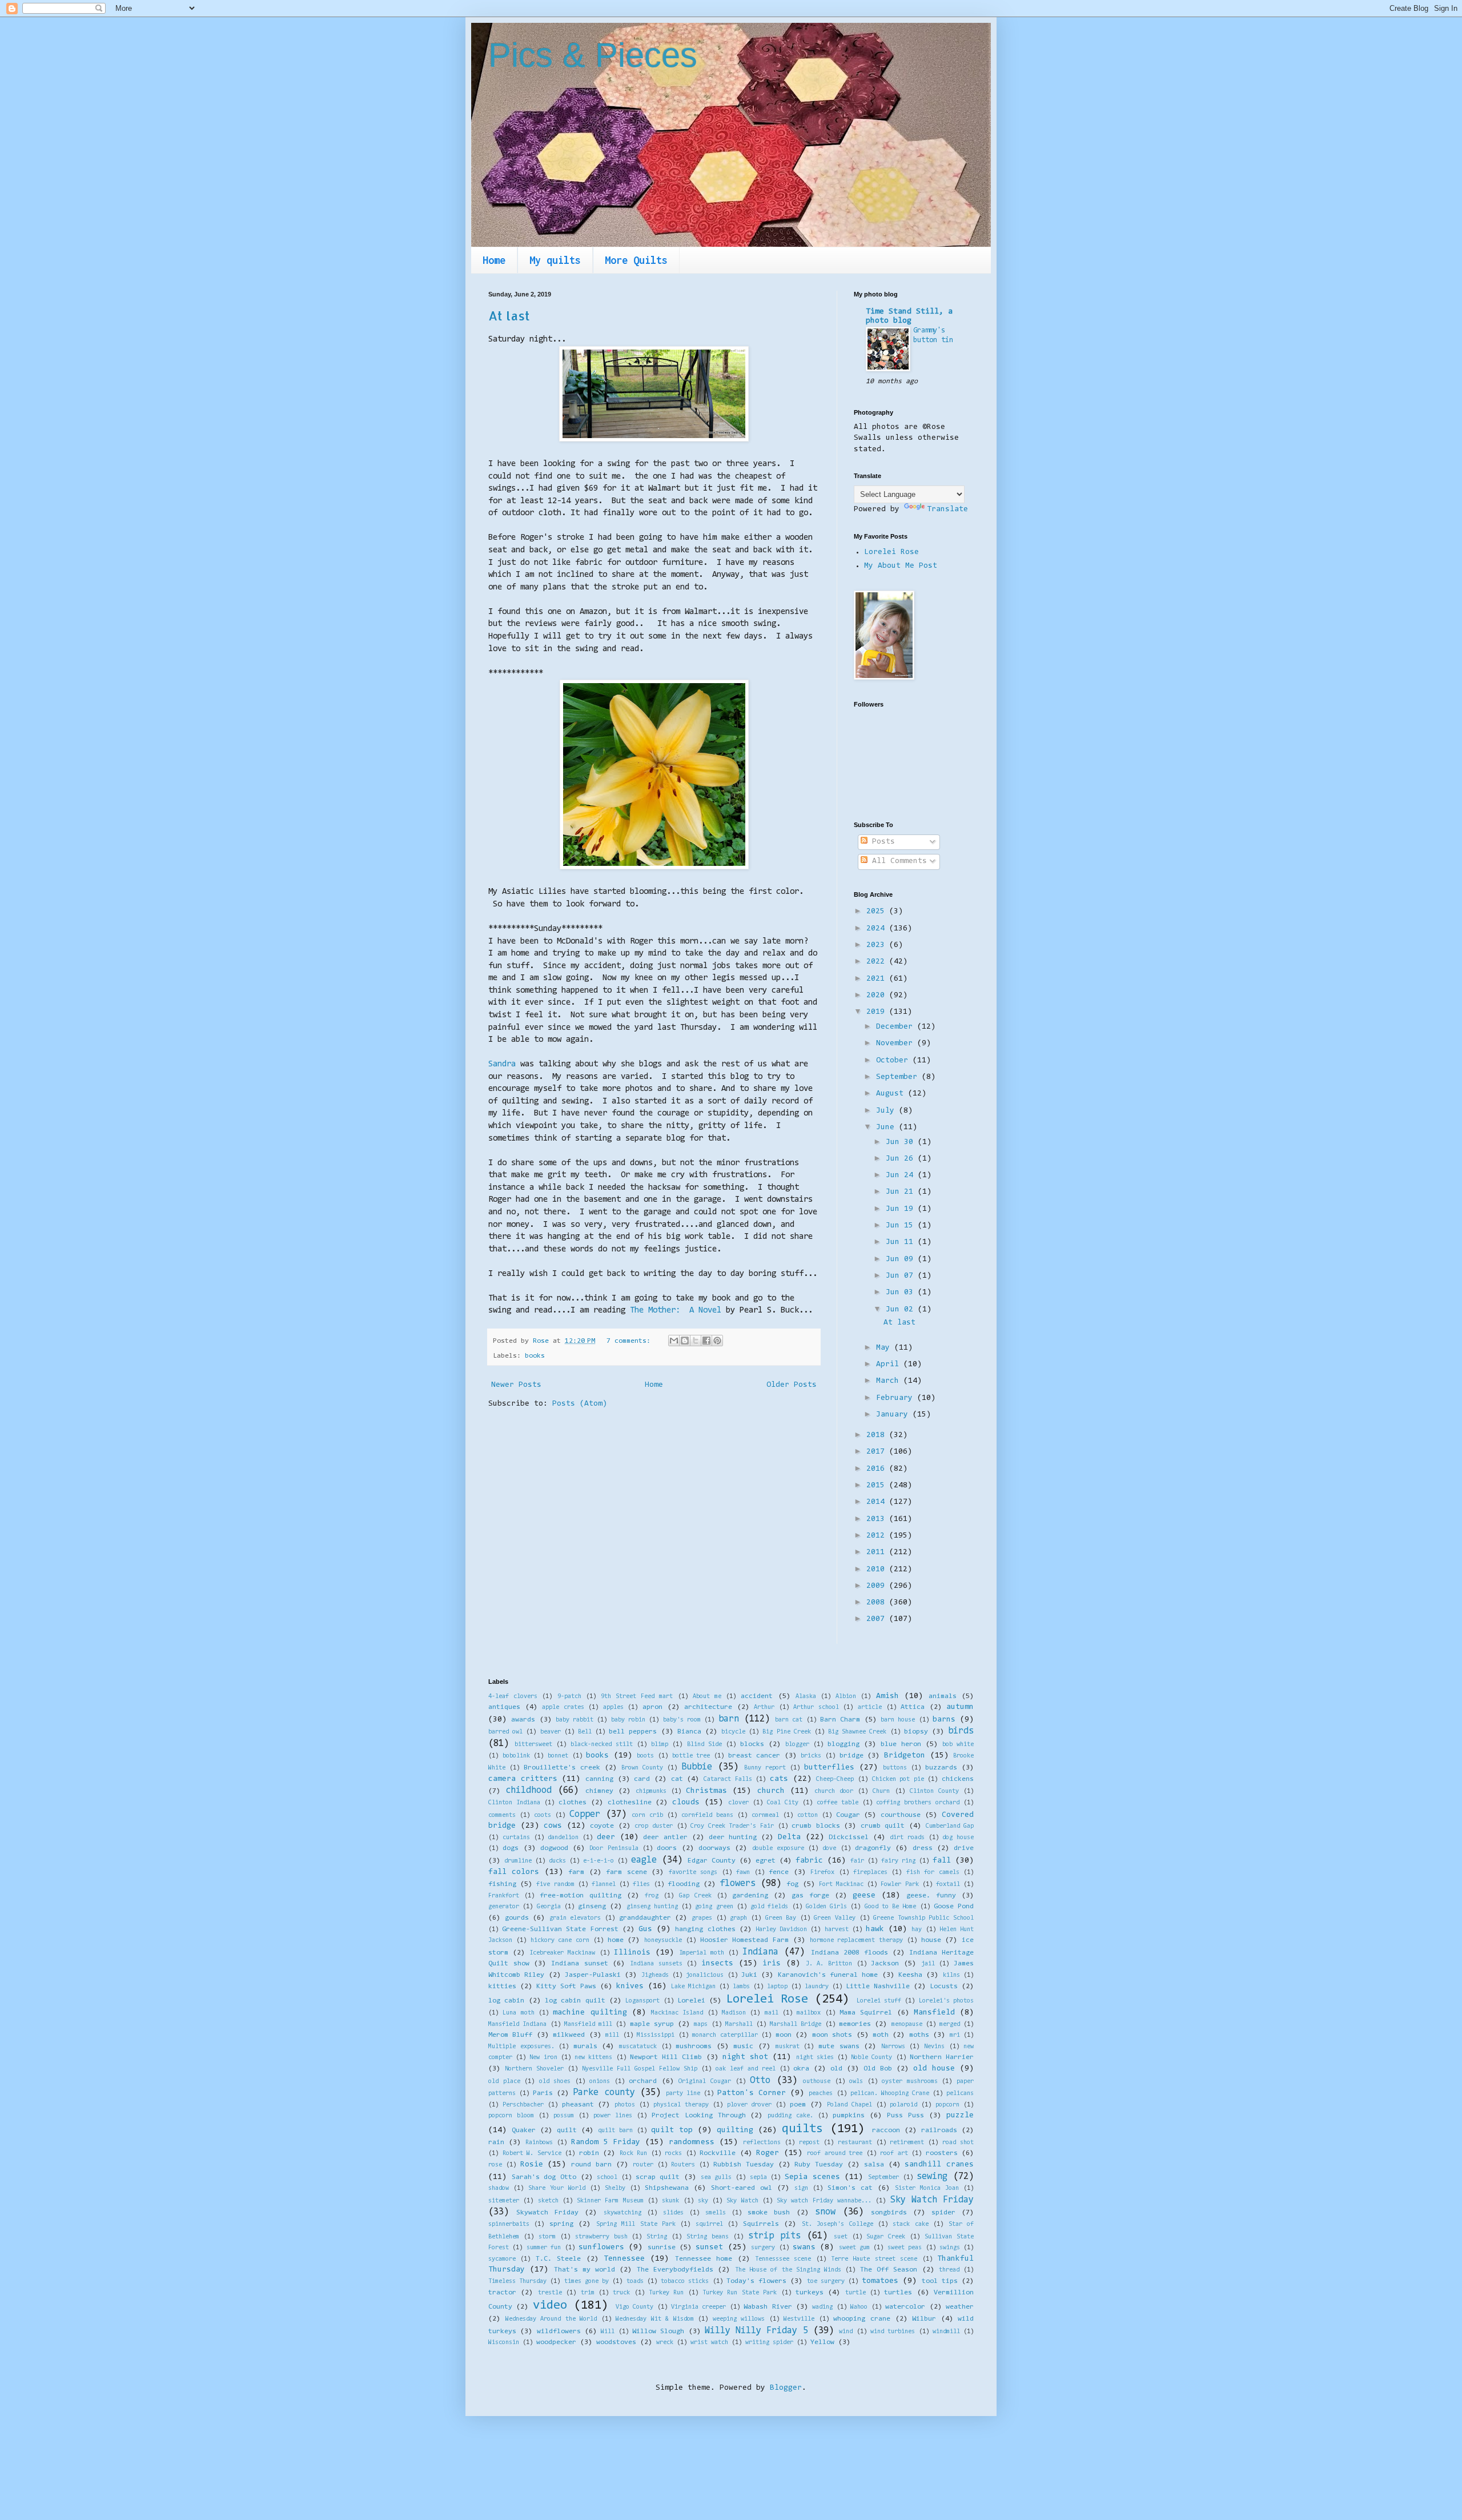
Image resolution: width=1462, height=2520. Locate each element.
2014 (878, 1502)
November (897, 1044)
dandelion (563, 1838)
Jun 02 (902, 1310)
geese (864, 1896)
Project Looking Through (699, 2116)
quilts (802, 2129)
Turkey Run (666, 2293)
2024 (878, 929)
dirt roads (907, 1838)
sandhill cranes (939, 2165)
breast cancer (754, 1756)
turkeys (810, 2293)
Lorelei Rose (891, 552)
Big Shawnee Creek (857, 1732)
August (892, 1094)
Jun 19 (902, 1209)
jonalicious (705, 1975)
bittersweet (533, 1745)
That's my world (585, 2270)
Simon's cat (850, 2188)
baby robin (628, 1720)
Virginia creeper (698, 2307)
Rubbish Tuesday (744, 2165)
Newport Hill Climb (666, 2057)
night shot (745, 2057)
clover (738, 1803)
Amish (887, 1696)
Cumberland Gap (950, 1826)
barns (944, 1720)
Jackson (885, 1964)
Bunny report (765, 1768)
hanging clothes (705, 1929)
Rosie (532, 2165)
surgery (763, 2248)
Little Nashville (878, 1987)
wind (846, 2332)
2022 (878, 962)
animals (943, 1696)
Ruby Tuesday (819, 2165)
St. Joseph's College (838, 2224)
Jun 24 (902, 1175)
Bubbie (697, 1767)
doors (667, 1848)
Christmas (706, 1791)
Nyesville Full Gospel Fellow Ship (640, 2069)
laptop (777, 1987)
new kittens (593, 2058)
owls (856, 2082)
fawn (743, 1873)
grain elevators (575, 1918)
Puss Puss (905, 2116)
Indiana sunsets (656, 1964)
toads (635, 2282)
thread (949, 2270)
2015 (878, 1486)
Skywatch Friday (547, 2213)
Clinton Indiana (514, 1803)
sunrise (662, 2248)
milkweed (569, 2035)
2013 (878, 1519)
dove (829, 1849)
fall (942, 1861)
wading (822, 2307)
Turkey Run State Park (740, 2293)
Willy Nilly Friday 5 (756, 2331)
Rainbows (539, 2143)
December (897, 1027)
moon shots (832, 2035)
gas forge (810, 1896)
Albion (846, 1697)
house (931, 1940)
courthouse (901, 1815)
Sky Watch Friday (932, 2200)
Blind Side (704, 1745)
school (607, 2178)
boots (645, 1756)
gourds (517, 1918)
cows (553, 1826)
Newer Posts (516, 1385)
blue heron (901, 1744)
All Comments (897, 861)
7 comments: (630, 1341)
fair (857, 1861)
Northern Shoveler (534, 2069)
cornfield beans (707, 1815)
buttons (895, 1768)
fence (779, 1872)
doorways (714, 1848)
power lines (613, 2116)
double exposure (778, 1849)
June (887, 1127)
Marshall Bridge (796, 2025)
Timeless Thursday (517, 2282)
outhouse (817, 2082)
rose (495, 2165)
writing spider (769, 2343)
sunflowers (601, 2248)
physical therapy (681, 2105)
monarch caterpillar (725, 2035)
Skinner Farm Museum (610, 2201)
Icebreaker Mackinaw (562, 1953)
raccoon (886, 2130)
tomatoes (880, 2281)
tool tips (940, 2281)
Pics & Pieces (593, 55)
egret (766, 1861)
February (897, 1398)
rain (496, 2142)
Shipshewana (667, 2188)
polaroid (903, 2105)
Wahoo (859, 2307)
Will (608, 2332)
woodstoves (616, 2342)
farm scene (626, 1872)
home (616, 1940)
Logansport (642, 2001)
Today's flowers (756, 2281)
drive (964, 1848)
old (836, 2069)
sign (801, 2188)
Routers (683, 2165)
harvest (837, 1930)
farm (576, 1872)
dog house (958, 1838)
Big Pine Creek (786, 1732)
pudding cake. (790, 2116)
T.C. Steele (558, 2259)
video (550, 2306)
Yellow (822, 2342)
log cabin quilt (575, 2001)
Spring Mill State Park (636, 2224)
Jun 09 (902, 1259)
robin (589, 2153)
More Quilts (636, 260)
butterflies (829, 1768)
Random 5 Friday (606, 2142)
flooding (684, 1884)
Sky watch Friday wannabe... (824, 2201)
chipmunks (651, 1791)
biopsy (916, 1732)
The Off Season (889, 2270)
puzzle (960, 2116)
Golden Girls (826, 1907)
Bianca (689, 1732)
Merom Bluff (510, 2035)
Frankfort (504, 1896)
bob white (958, 1745)
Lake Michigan (693, 1987)
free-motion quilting (581, 1896)
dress (923, 1848)
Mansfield (934, 2013)
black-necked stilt (602, 1745)
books (535, 1356)
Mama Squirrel (866, 2013)
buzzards (941, 1768)
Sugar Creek (886, 2237)
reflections (762, 2143)
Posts (881, 842)
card (642, 1779)
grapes (702, 1918)
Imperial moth (702, 1953)
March (890, 1381)
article (870, 1708)
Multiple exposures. (521, 2047)
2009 (878, 1586)
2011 (878, 1552)
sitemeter (504, 2201)
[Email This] (674, 1341)
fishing (502, 1884)
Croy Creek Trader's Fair (732, 1826)
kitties (502, 1987)
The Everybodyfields (675, 2270)
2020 (878, 996)
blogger (797, 1745)
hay (917, 1930)
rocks (673, 2154)
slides (673, 2213)
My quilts (555, 260)
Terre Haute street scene (874, 2259)
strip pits (774, 2236)
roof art (894, 2154)
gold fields (769, 1907)
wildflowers (559, 2332)
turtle (855, 2293)
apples (613, 1708)
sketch (548, 2201)
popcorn (947, 2105)
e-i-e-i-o (599, 1861)
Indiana (760, 1952)
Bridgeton (905, 1756)
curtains (516, 1838)
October (894, 1061)
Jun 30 (902, 1142)
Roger (768, 2153)
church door (834, 1791)
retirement (907, 2143)
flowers (738, 1884)
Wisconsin (504, 2343)
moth (881, 2035)
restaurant (855, 2143)
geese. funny (931, 1896)
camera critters (523, 1779)
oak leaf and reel (746, 2069)
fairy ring (898, 1861)
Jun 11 (902, 1242)
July (887, 1111)
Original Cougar (705, 2082)
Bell (585, 1732)
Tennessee (624, 2259)
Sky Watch (742, 2201)
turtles (898, 2293)
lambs (741, 1987)
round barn (591, 2165)
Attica (913, 1707)
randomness (692, 2142)
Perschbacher (523, 2105)
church (771, 1791)
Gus (645, 1929)
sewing (932, 2177)
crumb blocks (816, 1826)
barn (729, 1719)
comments (502, 1815)
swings (950, 2248)
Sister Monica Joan (927, 2188)
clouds (686, 1803)
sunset (709, 2248)
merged (950, 2025)
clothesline (630, 1803)
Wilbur (924, 2319)
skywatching (622, 2213)
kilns (951, 1975)
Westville (799, 2319)
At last (509, 315)
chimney (599, 1791)
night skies (815, 2058)
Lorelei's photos (946, 2001)
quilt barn (615, 2131)
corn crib (647, 1815)
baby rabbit (575, 1720)
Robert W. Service (532, 2154)
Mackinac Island (677, 2013)
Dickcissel (849, 1837)
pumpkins (849, 2116)
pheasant (578, 2105)
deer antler (665, 1837)
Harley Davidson (781, 1930)
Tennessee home (704, 2259)
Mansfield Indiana (517, 2025)
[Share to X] (696, 1341)
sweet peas (905, 2248)
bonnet (558, 1756)
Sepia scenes (812, 2177)
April (890, 1365)
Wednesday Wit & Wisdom (655, 2319)
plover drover (750, 2105)
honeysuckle (663, 1941)
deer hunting (733, 1837)
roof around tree (835, 2154)
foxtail (948, 1885)
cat (677, 1779)
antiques (504, 1707)
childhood (529, 1791)
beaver (551, 1732)
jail (928, 1964)
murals (585, 2047)
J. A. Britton (829, 1964)
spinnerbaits (509, 2224)
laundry (817, 1987)
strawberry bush (601, 2237)
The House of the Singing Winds (788, 2270)
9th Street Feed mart (637, 1697)
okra (801, 2069)
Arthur (764, 1708)
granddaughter (645, 1918)
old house (934, 2069)
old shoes (555, 2082)
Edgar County (712, 1861)
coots (543, 1815)
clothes (573, 1803)
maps (701, 2025)
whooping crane (862, 2319)
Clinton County (934, 1791)
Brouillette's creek (562, 1768)
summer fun (544, 2248)
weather (960, 2307)
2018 (878, 1435)
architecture (708, 1707)
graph (738, 1918)
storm (547, 2237)
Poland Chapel (850, 2105)
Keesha (910, 1975)
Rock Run (634, 2154)
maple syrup (652, 2024)
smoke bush (769, 2213)
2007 (878, 1619)
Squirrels (761, 2224)
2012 (878, 1536)
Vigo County (634, 2307)
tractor (502, 2293)
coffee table (838, 1803)
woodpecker (556, 2342)
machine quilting (590, 2013)
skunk (670, 2201)
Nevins (934, 2047)
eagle (644, 1860)
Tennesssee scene (783, 2259)
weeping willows (739, 2319)
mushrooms (694, 2047)
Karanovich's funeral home (828, 1975)
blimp (660, 1745)
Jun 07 (902, 1276)
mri (955, 2035)
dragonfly (873, 1848)
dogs (511, 1848)
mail (772, 2013)
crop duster (654, 1826)
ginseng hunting (652, 1907)
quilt (567, 2130)
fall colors (514, 1872)
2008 (878, 1603)
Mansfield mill (588, 2025)
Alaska (806, 1697)
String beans (708, 2237)
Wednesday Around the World (551, 2319)
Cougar (848, 1815)
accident (757, 1696)
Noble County (871, 2058)
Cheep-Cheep (835, 1779)
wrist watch (709, 2343)
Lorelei (691, 2001)
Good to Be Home (891, 1907)
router (643, 2165)
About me (707, 1697)
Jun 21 (902, 1192)
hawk (875, 1929)
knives (630, 1987)
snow (825, 2212)
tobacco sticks (685, 2282)
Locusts (944, 1987)
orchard (643, 2081)
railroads (939, 2130)
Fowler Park (899, 1885)
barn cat (789, 1720)
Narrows (893, 2047)
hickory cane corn (560, 1941)
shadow (499, 2188)
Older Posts (792, 1385)
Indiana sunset (580, 1964)
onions (600, 2082)
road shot (958, 2143)
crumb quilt (883, 1826)
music (743, 2047)
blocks (752, 1744)
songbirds (889, 2213)
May (885, 1348)
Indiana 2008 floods (850, 1953)
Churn (881, 1791)
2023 (878, 945)
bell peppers (633, 1732)
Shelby (615, 2188)
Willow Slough (658, 2332)
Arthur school (816, 1708)
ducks (557, 1861)
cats (779, 1779)
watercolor (905, 2307)
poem (798, 2105)
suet (841, 2237)
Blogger (786, 2388)
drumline (518, 1861)
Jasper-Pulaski (593, 1975)
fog (792, 1884)
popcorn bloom (511, 2116)
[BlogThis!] (685, 1341)
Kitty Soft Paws (566, 1987)
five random (555, 1885)
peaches (821, 2094)
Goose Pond (954, 1907)
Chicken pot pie (898, 1779)
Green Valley (835, 1918)
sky (703, 2201)
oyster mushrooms (910, 2082)
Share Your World (557, 2188)
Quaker (524, 2130)
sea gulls (716, 2178)
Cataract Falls (728, 1779)
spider (943, 2213)
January (894, 1415)
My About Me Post (901, 566)
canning (599, 1779)
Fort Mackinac (841, 1885)
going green (714, 1907)
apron (652, 1707)
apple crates (563, 1708)
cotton (808, 1815)
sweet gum (854, 2248)
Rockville (718, 2153)
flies (641, 1885)
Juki (749, 1975)
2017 (878, 1452)
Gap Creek (695, 1896)
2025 (878, 912)
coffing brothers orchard (918, 1803)
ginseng (592, 1907)
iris (772, 1964)
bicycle (733, 1732)
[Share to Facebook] (706, 1341)
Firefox (822, 1873)
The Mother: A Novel (676, 1311)
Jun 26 (902, 1159)
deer (606, 1837)
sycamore (502, 2259)
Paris (543, 2093)
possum (564, 2116)
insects (717, 1964)
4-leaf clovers (513, 1697)
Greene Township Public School (923, 1918)
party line (683, 2094)
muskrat (788, 2047)
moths (919, 2035)
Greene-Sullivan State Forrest (560, 1929)
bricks (811, 1756)
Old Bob (878, 2069)
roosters (942, 2153)
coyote (602, 1826)
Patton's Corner (752, 2093)
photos (625, 2105)
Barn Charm (840, 1720)
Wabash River (768, 2307)
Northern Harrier (942, 2057)
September (899, 1077)
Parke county (604, 2093)
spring (561, 2224)
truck (621, 2293)
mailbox (809, 2013)
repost (809, 2143)
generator (504, 1907)
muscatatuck (638, 2047)
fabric (809, 1861)
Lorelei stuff (879, 2001)
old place (504, 2082)
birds (961, 1731)
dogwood (554, 1848)
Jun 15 (902, 1226)
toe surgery (826, 2282)
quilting (735, 2130)
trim (588, 2293)
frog (652, 1896)
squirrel (709, 2224)
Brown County (642, 1768)
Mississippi (656, 2035)
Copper (585, 1815)
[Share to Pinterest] (717, 1341)
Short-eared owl (742, 2188)
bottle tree (691, 1756)
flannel (604, 1885)
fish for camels (933, 1873)
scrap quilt (658, 2177)
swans (804, 2248)
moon (784, 2035)
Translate (947, 509)
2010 (878, 1570)
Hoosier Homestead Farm (745, 1940)
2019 (878, 1012)
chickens (958, 1779)
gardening (750, 1896)
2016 (878, 1469)
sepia (758, 2178)
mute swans (839, 2047)
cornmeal (765, 1815)
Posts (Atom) (580, 1404)
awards (523, 1720)
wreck (665, 2343)
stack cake (910, 2224)
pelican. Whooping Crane (890, 2094)
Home (494, 260)
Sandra (502, 1064)
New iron (543, 2058)
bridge (852, 1756)
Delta (789, 1837)
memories (855, 2024)
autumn (960, 1707)
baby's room (682, 1720)
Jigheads (655, 1975)
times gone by (587, 2282)
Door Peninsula (614, 1849)
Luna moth (518, 2013)
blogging (844, 1744)
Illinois (632, 1953)
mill (612, 2035)
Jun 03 (902, 1293)
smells (716, 2213)
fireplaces (870, 1873)
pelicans (960, 2094)
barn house (898, 1720)
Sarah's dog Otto (544, 2177)
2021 (878, 979)
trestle (550, 2293)
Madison (734, 2013)
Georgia (549, 1907)
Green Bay (781, 1918)
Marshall (739, 2025)
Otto (760, 2081)
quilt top (672, 2130)
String (657, 2237)
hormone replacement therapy (857, 1941)
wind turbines (893, 2332)
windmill (946, 2332)
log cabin (506, 2001)
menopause (907, 2025)
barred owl (505, 1732)
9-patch (569, 1697)
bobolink (516, 1756)
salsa (874, 2165)
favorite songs (693, 1873)
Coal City (783, 1803)
